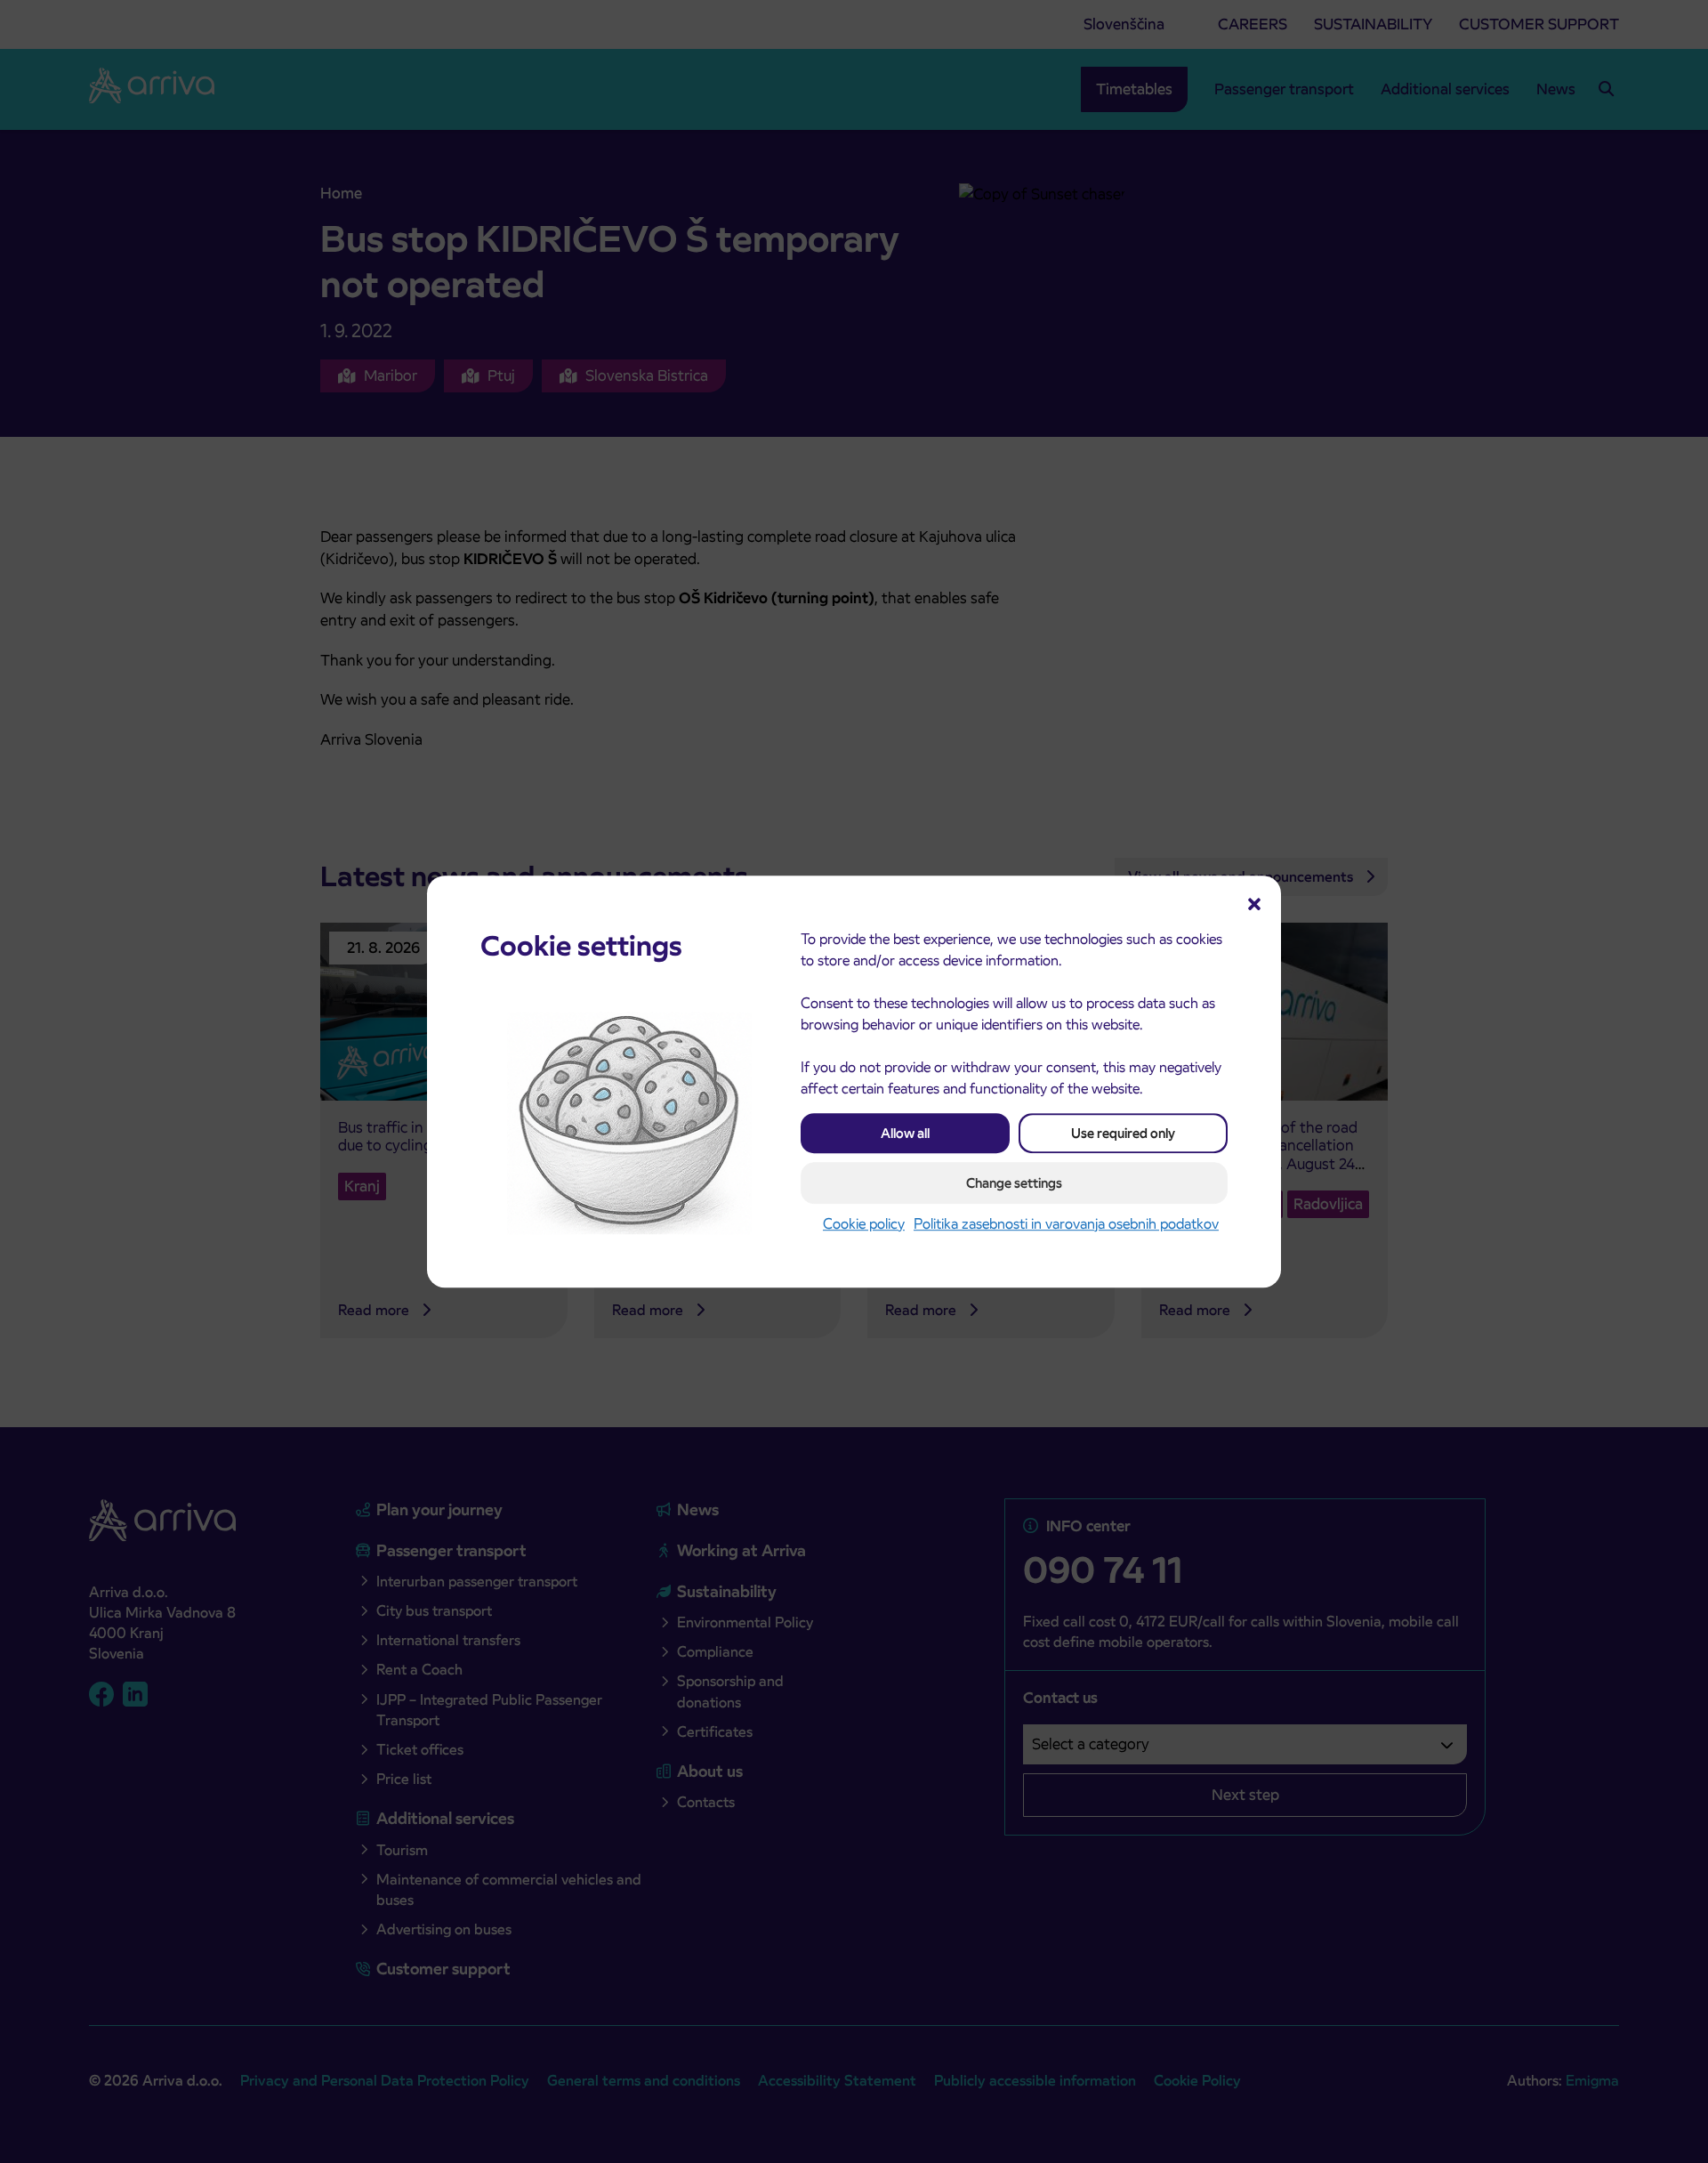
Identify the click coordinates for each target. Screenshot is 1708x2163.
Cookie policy (864, 1224)
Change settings (1014, 1183)
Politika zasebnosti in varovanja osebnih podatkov (1066, 1224)
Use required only (1123, 1133)
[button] (1254, 902)
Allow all (905, 1133)
